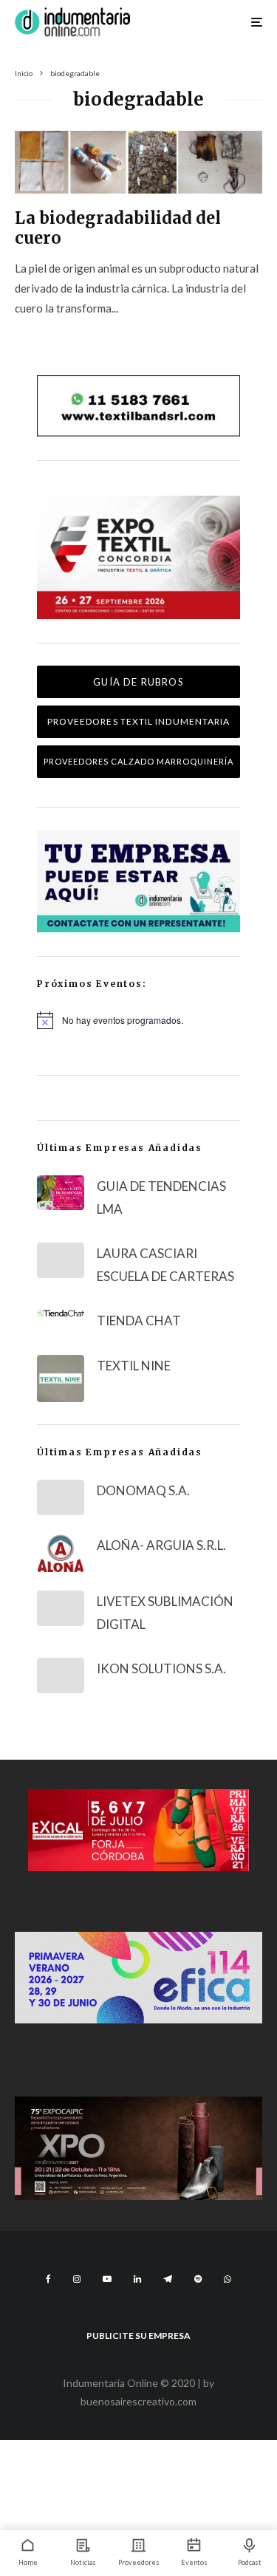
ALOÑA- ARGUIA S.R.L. (161, 1545)
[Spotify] (198, 2279)
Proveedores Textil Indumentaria (138, 721)
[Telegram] (168, 2279)
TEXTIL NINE (134, 1366)
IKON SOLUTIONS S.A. (161, 1668)
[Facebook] (48, 2279)
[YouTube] (107, 2279)
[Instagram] (77, 2279)
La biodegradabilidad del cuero (118, 228)
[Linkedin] (137, 2279)
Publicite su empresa (138, 2336)
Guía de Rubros (138, 682)
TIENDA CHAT (139, 1321)
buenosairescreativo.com (138, 2401)
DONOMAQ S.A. (143, 1490)
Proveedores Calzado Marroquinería (138, 761)
